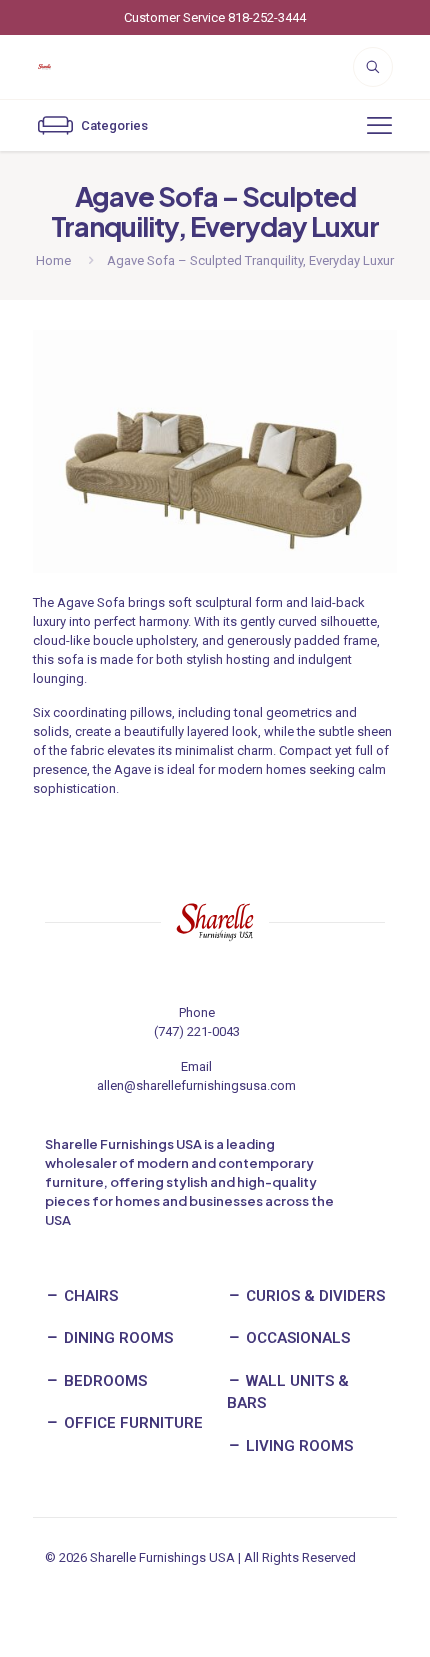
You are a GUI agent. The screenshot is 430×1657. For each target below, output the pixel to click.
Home (53, 260)
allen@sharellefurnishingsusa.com (196, 1085)
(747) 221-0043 (197, 1031)
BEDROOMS (103, 1381)
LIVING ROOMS (297, 1446)
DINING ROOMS (116, 1338)
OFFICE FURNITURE (131, 1423)
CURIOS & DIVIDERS (313, 1296)
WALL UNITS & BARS (288, 1392)
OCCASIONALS (296, 1338)
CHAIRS (89, 1296)
